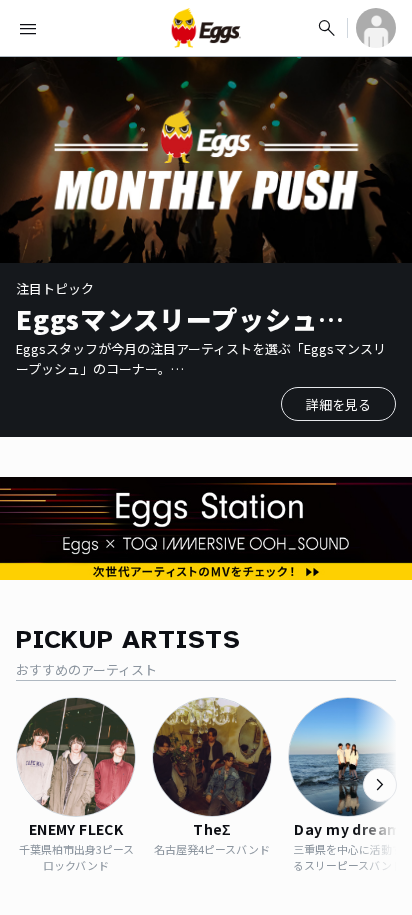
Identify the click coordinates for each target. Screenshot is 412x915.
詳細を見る (338, 404)
